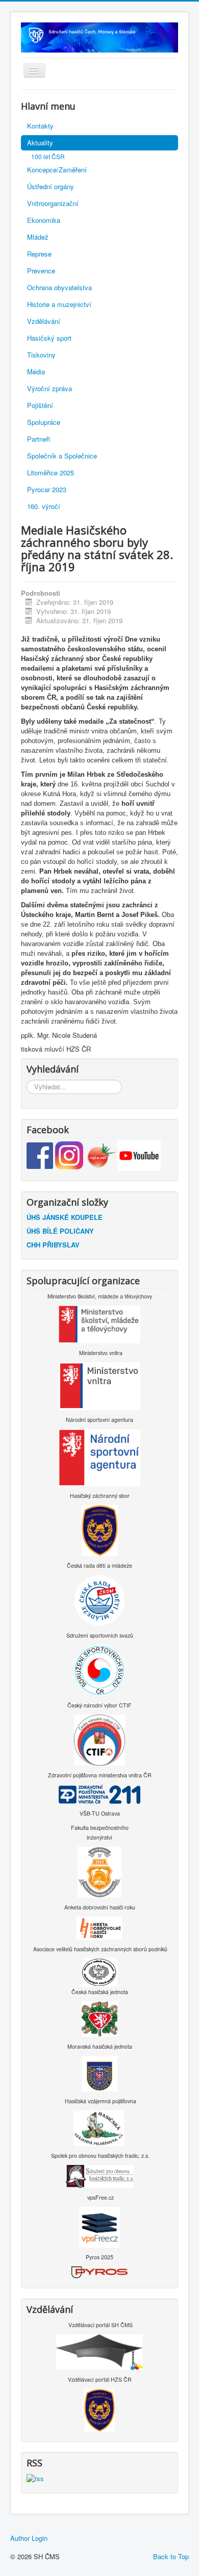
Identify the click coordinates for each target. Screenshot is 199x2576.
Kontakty (40, 126)
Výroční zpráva (49, 388)
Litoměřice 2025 (51, 473)
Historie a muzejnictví (59, 304)
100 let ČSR (48, 156)
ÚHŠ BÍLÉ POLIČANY (60, 1231)
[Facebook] (41, 1154)
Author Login (29, 2538)
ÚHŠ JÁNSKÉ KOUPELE (65, 1217)
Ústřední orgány (51, 186)
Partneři (39, 439)
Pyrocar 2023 (47, 489)
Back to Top (171, 2556)
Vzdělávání (44, 321)
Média (36, 372)
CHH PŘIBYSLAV (53, 1245)
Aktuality (40, 143)
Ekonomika (44, 220)
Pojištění (40, 405)
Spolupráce (44, 422)
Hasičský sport (49, 338)
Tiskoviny (41, 355)
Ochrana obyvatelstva (59, 287)
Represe (39, 254)
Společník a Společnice (62, 456)
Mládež (38, 237)
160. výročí (44, 506)
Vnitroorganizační (53, 203)
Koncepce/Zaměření (57, 170)
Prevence (41, 271)
